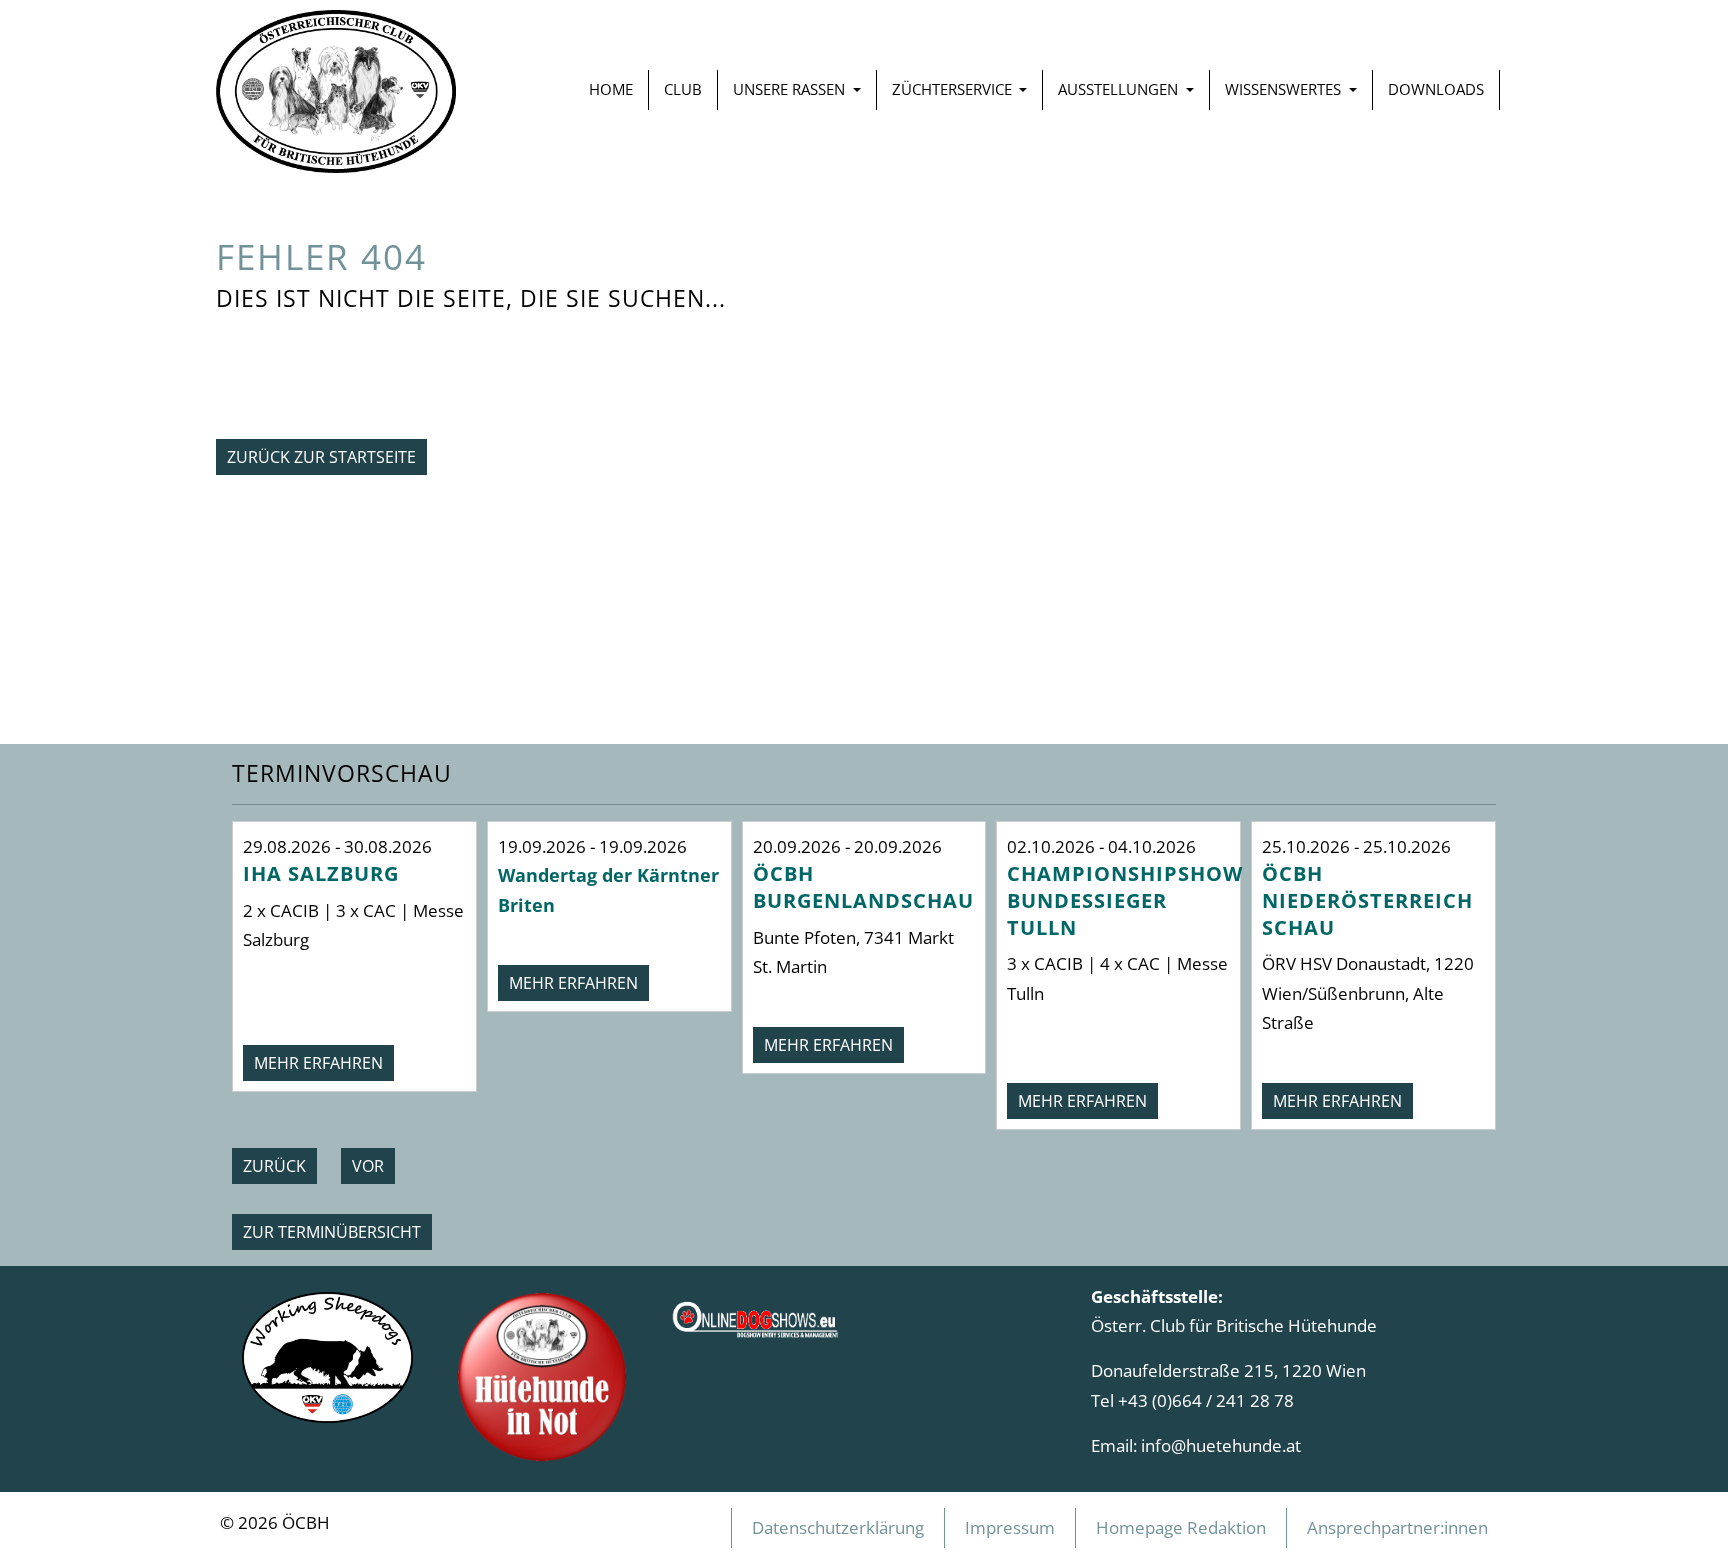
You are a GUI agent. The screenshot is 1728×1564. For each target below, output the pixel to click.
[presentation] (274, 1166)
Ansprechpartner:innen (1397, 1527)
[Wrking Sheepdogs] (327, 1355)
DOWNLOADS (1436, 89)
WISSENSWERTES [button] (1285, 89)
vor (368, 1166)
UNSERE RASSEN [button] (791, 89)
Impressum (1010, 1527)
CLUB (683, 89)
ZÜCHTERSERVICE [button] (954, 89)
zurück (274, 1166)
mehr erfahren (318, 1063)
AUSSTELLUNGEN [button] (1120, 89)
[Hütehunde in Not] (542, 1375)
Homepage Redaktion (1181, 1527)
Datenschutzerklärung (838, 1527)
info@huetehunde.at (1221, 1445)
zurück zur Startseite (321, 457)
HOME (611, 89)
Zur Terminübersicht (332, 1232)
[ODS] (756, 1313)
